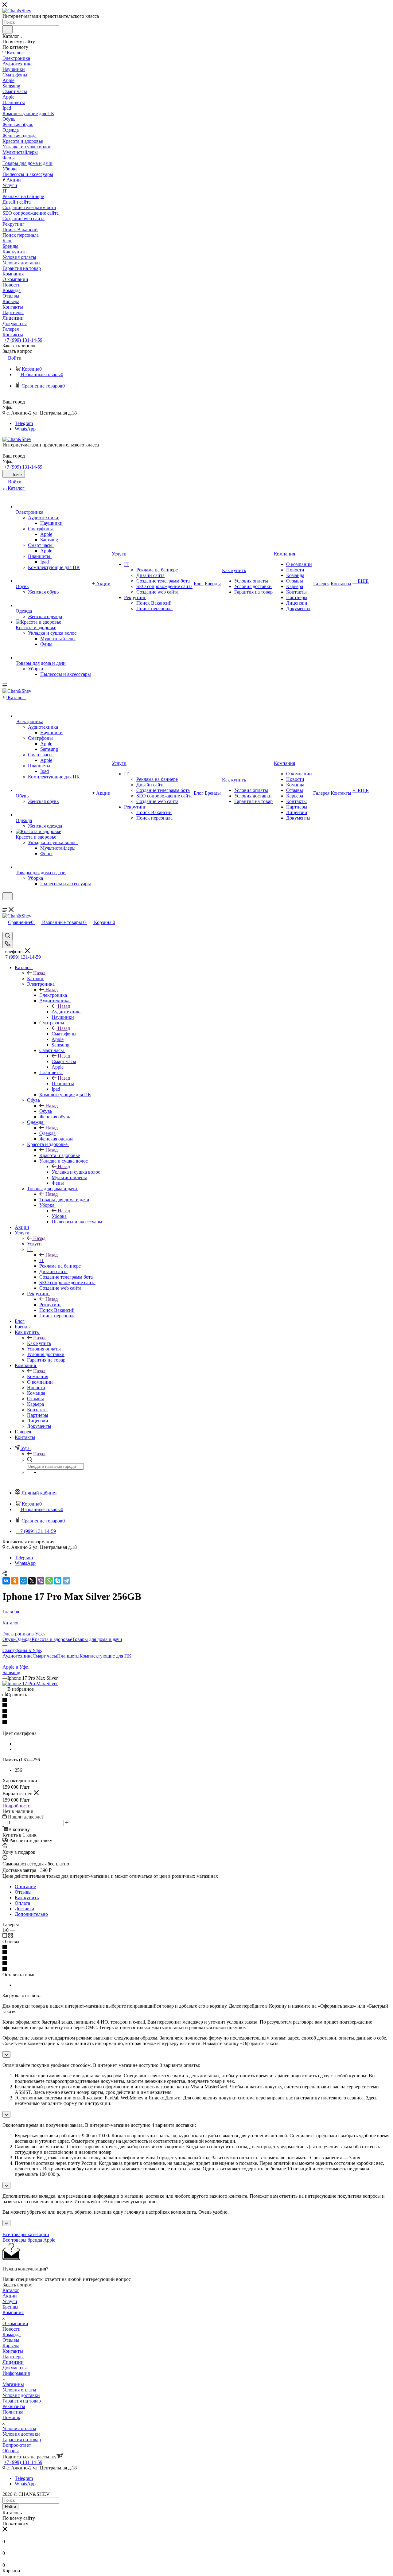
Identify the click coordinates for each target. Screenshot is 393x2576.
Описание (25, 1886)
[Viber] (41, 1581)
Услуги (34, 1244)
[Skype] (58, 1581)
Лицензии (13, 2362)
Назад (39, 973)
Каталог (35, 978)
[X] (32, 1581)
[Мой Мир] (23, 1581)
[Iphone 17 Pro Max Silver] (30, 1684)
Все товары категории (26, 2234)
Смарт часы (64, 1061)
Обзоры (11, 2451)
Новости (12, 2329)
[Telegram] (66, 1581)
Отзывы (23, 1892)
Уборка (59, 1216)
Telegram (24, 423)
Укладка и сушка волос (76, 1172)
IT (42, 1260)
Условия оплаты (19, 2390)
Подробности (17, 1806)
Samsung (11, 1672)
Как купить (39, 1343)
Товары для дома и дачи (64, 1200)
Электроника (53, 995)
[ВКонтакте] (6, 1581)
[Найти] (8, 29)
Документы (15, 2368)
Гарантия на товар (22, 2401)
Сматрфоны (64, 1034)
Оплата (22, 1903)
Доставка (24, 1909)
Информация (16, 2373)
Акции (10, 2296)
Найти (10, 2507)
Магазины (13, 2384)
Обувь (46, 1111)
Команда (12, 2334)
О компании (15, 2323)
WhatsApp (25, 429)
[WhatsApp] (49, 1581)
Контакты (13, 2351)
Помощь (11, 2417)
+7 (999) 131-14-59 (23, 340)
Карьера (11, 2346)
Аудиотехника (67, 1012)
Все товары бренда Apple (29, 2240)
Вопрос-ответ (17, 2445)
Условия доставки (21, 2395)
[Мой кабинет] (5, 904)
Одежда (47, 1133)
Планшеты (63, 1083)
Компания (38, 1376)
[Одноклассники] (15, 1581)
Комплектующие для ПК (105, 1656)
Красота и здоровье (60, 1155)
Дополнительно (31, 1914)
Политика (13, 2412)
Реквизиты (14, 2406)
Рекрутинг (50, 1305)
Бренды (10, 2307)
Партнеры (13, 2357)
